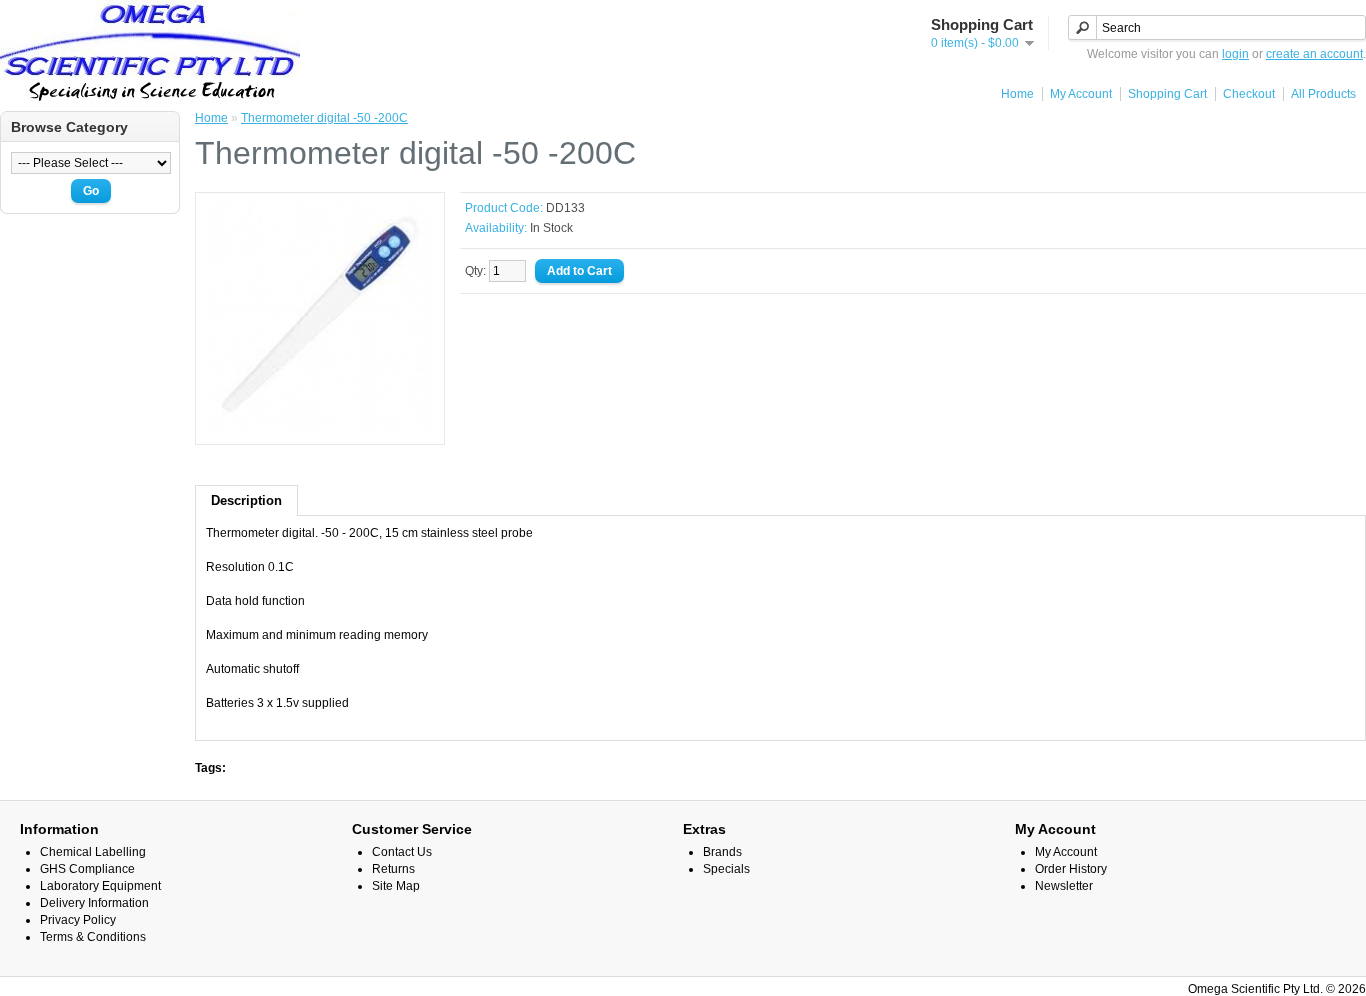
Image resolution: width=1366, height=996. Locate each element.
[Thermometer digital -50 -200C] (320, 427)
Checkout (1249, 94)
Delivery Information (94, 903)
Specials (726, 869)
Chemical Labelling (93, 852)
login (1235, 54)
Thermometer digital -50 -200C (324, 118)
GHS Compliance (87, 869)
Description (246, 500)
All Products (1323, 94)
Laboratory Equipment (100, 886)
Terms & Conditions (93, 937)
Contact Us (402, 852)
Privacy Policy (78, 920)
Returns (393, 869)
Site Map (396, 886)
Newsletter (1064, 886)
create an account (1314, 54)
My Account (1081, 94)
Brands (722, 852)
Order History (1071, 869)
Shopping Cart (1167, 94)
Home (1017, 94)
